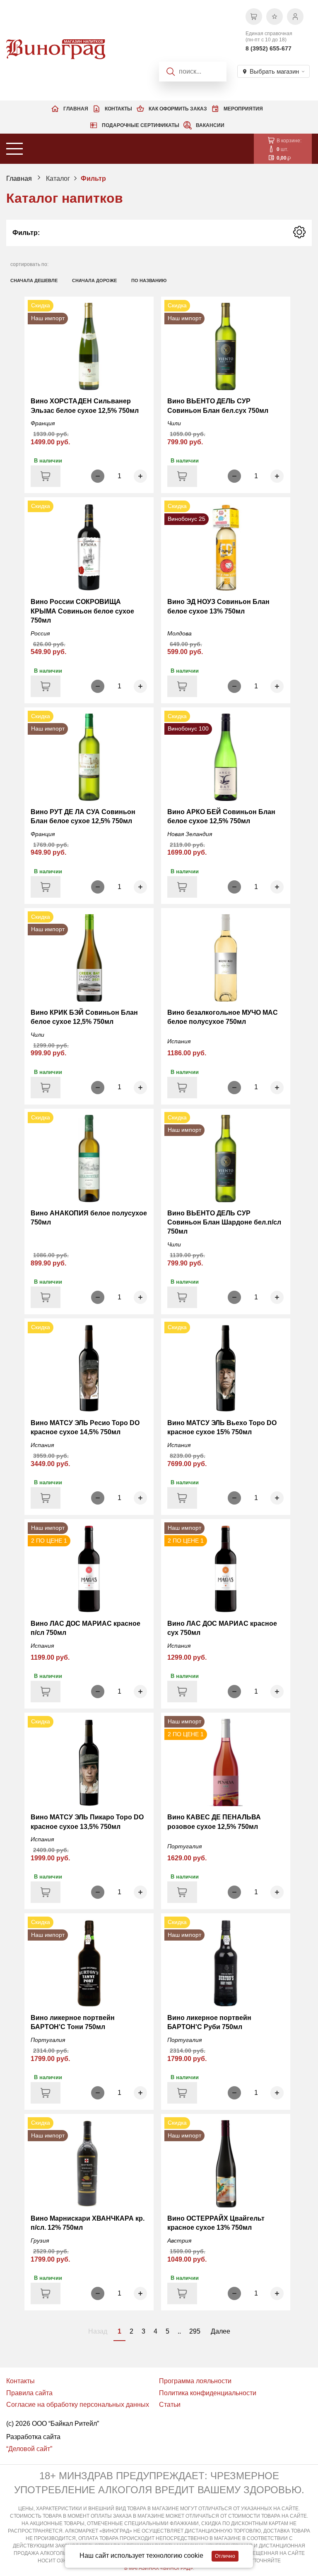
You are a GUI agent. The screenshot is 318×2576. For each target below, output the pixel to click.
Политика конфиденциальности (208, 2393)
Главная (76, 109)
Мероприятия (243, 109)
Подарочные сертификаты (141, 125)
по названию (149, 280)
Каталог (58, 179)
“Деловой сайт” (29, 2449)
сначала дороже (94, 280)
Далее (220, 2331)
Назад (98, 2331)
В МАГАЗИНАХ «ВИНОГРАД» (159, 2568)
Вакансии (210, 125)
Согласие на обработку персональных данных (78, 2405)
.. (179, 2331)
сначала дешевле (34, 280)
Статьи (170, 2405)
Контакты (118, 109)
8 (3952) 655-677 (269, 48)
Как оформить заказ (178, 109)
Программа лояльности (195, 2381)
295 (195, 2331)
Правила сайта (29, 2393)
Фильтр (93, 179)
